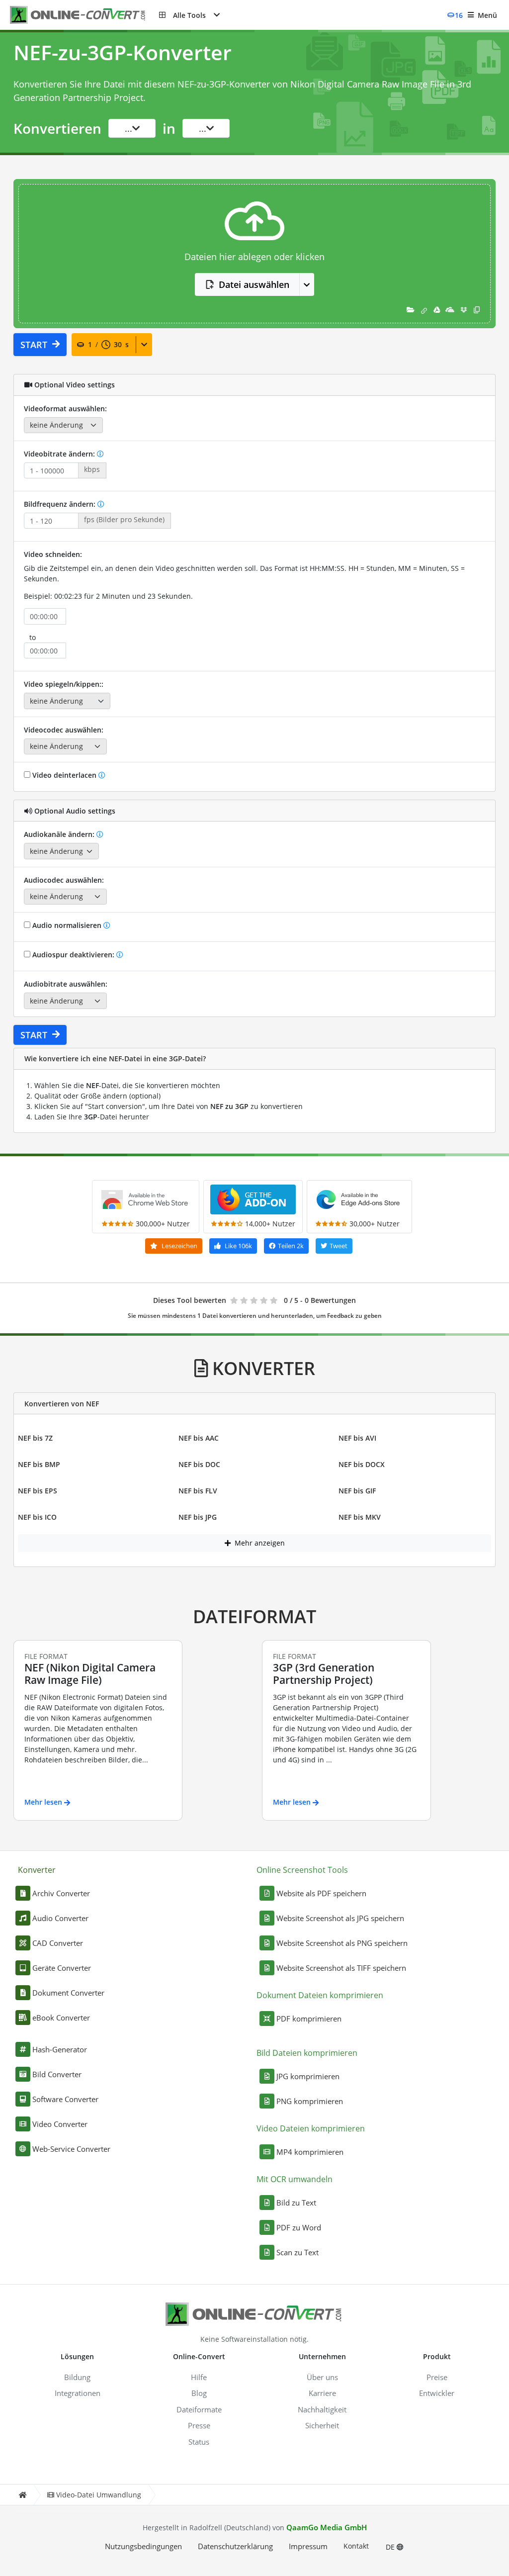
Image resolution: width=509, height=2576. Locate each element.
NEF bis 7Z (35, 1438)
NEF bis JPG (198, 1517)
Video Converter (60, 2124)
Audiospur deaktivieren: (73, 955)
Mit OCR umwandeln (295, 2179)
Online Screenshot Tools (302, 1870)
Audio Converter (60, 1918)
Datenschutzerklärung (235, 2546)
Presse (199, 2425)
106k (238, 1246)
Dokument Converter (68, 1993)
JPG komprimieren (308, 2076)
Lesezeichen (179, 1246)
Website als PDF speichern (321, 1893)
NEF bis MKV (360, 1517)
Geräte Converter (62, 1968)
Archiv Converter (61, 1893)
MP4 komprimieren (310, 2152)
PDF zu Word (299, 2227)
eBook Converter (61, 2018)
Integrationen (78, 2393)
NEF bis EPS (38, 1491)
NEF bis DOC (199, 1464)
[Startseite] (22, 2495)
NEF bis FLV (198, 1491)
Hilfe (199, 2377)
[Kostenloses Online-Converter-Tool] (85, 15)
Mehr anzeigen (259, 1543)
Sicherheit (322, 2425)
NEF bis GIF (357, 1491)
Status (199, 2442)
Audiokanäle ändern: (60, 834)
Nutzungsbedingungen (143, 2546)
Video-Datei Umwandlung (99, 2495)
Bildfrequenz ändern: (61, 504)
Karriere (322, 2393)
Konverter (37, 1870)
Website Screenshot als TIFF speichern (341, 1968)
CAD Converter (58, 1943)
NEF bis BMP (39, 1464)
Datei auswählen (254, 284)
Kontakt (356, 2546)
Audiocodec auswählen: (64, 880)
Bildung (77, 2377)
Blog (199, 2393)
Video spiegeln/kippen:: (64, 684)
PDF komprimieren (309, 2019)
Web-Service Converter (71, 2149)
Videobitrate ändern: (60, 454)
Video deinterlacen (64, 775)
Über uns (322, 2377)
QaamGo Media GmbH (327, 2527)
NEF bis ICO (37, 1517)
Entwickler (437, 2393)
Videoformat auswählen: (65, 409)
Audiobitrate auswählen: (66, 984)
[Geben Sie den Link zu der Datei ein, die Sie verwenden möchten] (424, 310)
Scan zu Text (297, 2252)
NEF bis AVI (357, 1438)
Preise (437, 2377)
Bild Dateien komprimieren (307, 2053)
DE (391, 2547)
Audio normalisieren (67, 925)
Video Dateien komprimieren (311, 2128)
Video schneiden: (53, 554)
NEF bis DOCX (362, 1464)
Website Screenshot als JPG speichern (340, 1918)
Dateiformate (199, 2409)
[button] (189, 15)
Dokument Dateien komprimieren (320, 1995)
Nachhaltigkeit (322, 2409)
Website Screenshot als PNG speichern (342, 1943)
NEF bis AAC (199, 1438)
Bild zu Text (296, 2203)
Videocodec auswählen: (64, 730)
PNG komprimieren (310, 2101)
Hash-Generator (60, 2049)
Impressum (308, 2546)
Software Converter (65, 2099)
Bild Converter (57, 2074)
